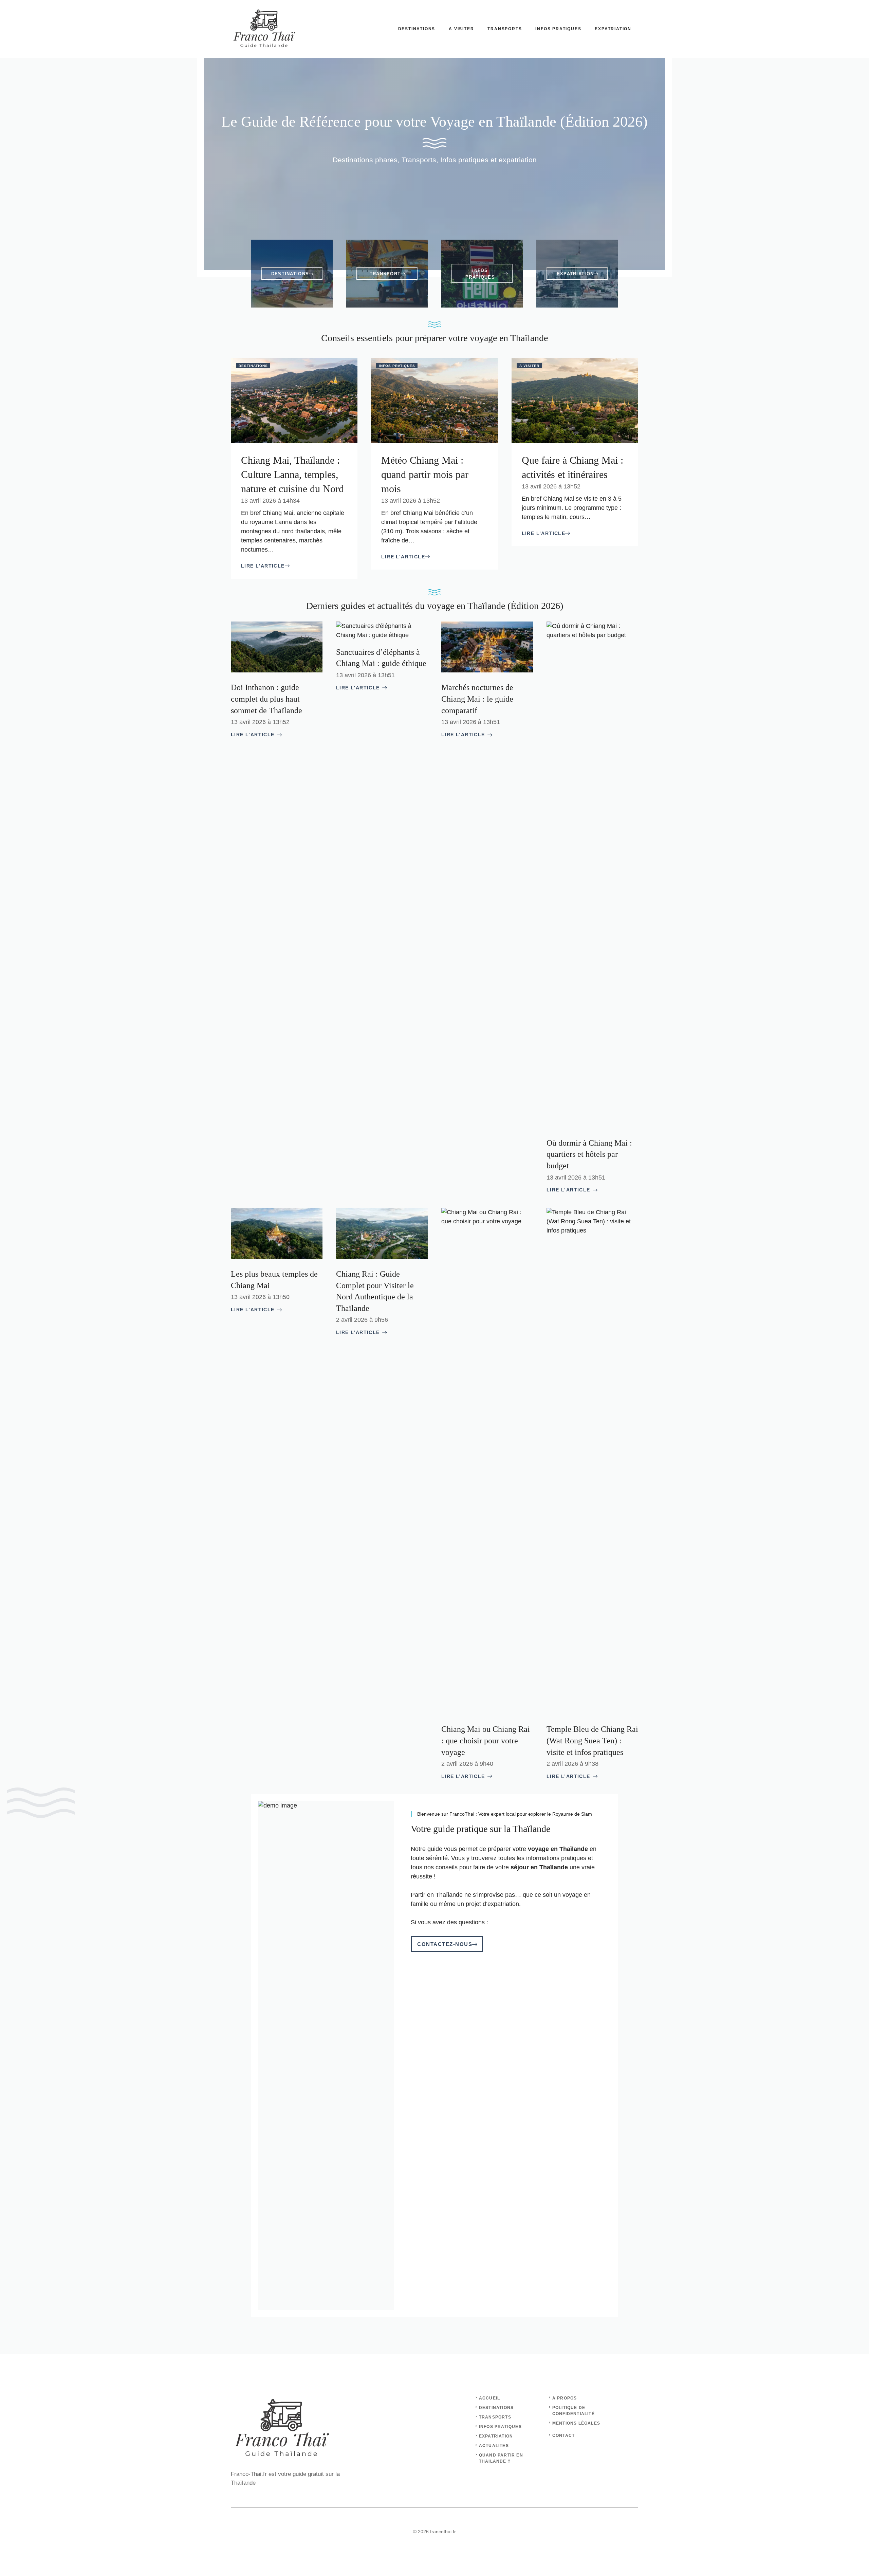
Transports (505, 29)
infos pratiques (500, 2427)
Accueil (489, 2398)
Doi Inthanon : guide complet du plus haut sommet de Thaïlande (266, 699)
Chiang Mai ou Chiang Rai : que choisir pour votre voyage (486, 1740)
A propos (565, 2398)
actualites (494, 2446)
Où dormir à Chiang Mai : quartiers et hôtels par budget (589, 1154)
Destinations (417, 29)
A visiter (461, 29)
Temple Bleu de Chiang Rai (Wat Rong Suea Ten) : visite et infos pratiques (592, 1740)
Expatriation (613, 29)
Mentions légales (576, 2423)
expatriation (496, 2436)
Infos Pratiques (558, 29)
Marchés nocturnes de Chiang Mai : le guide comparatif (477, 699)
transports (495, 2417)
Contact (563, 2435)
